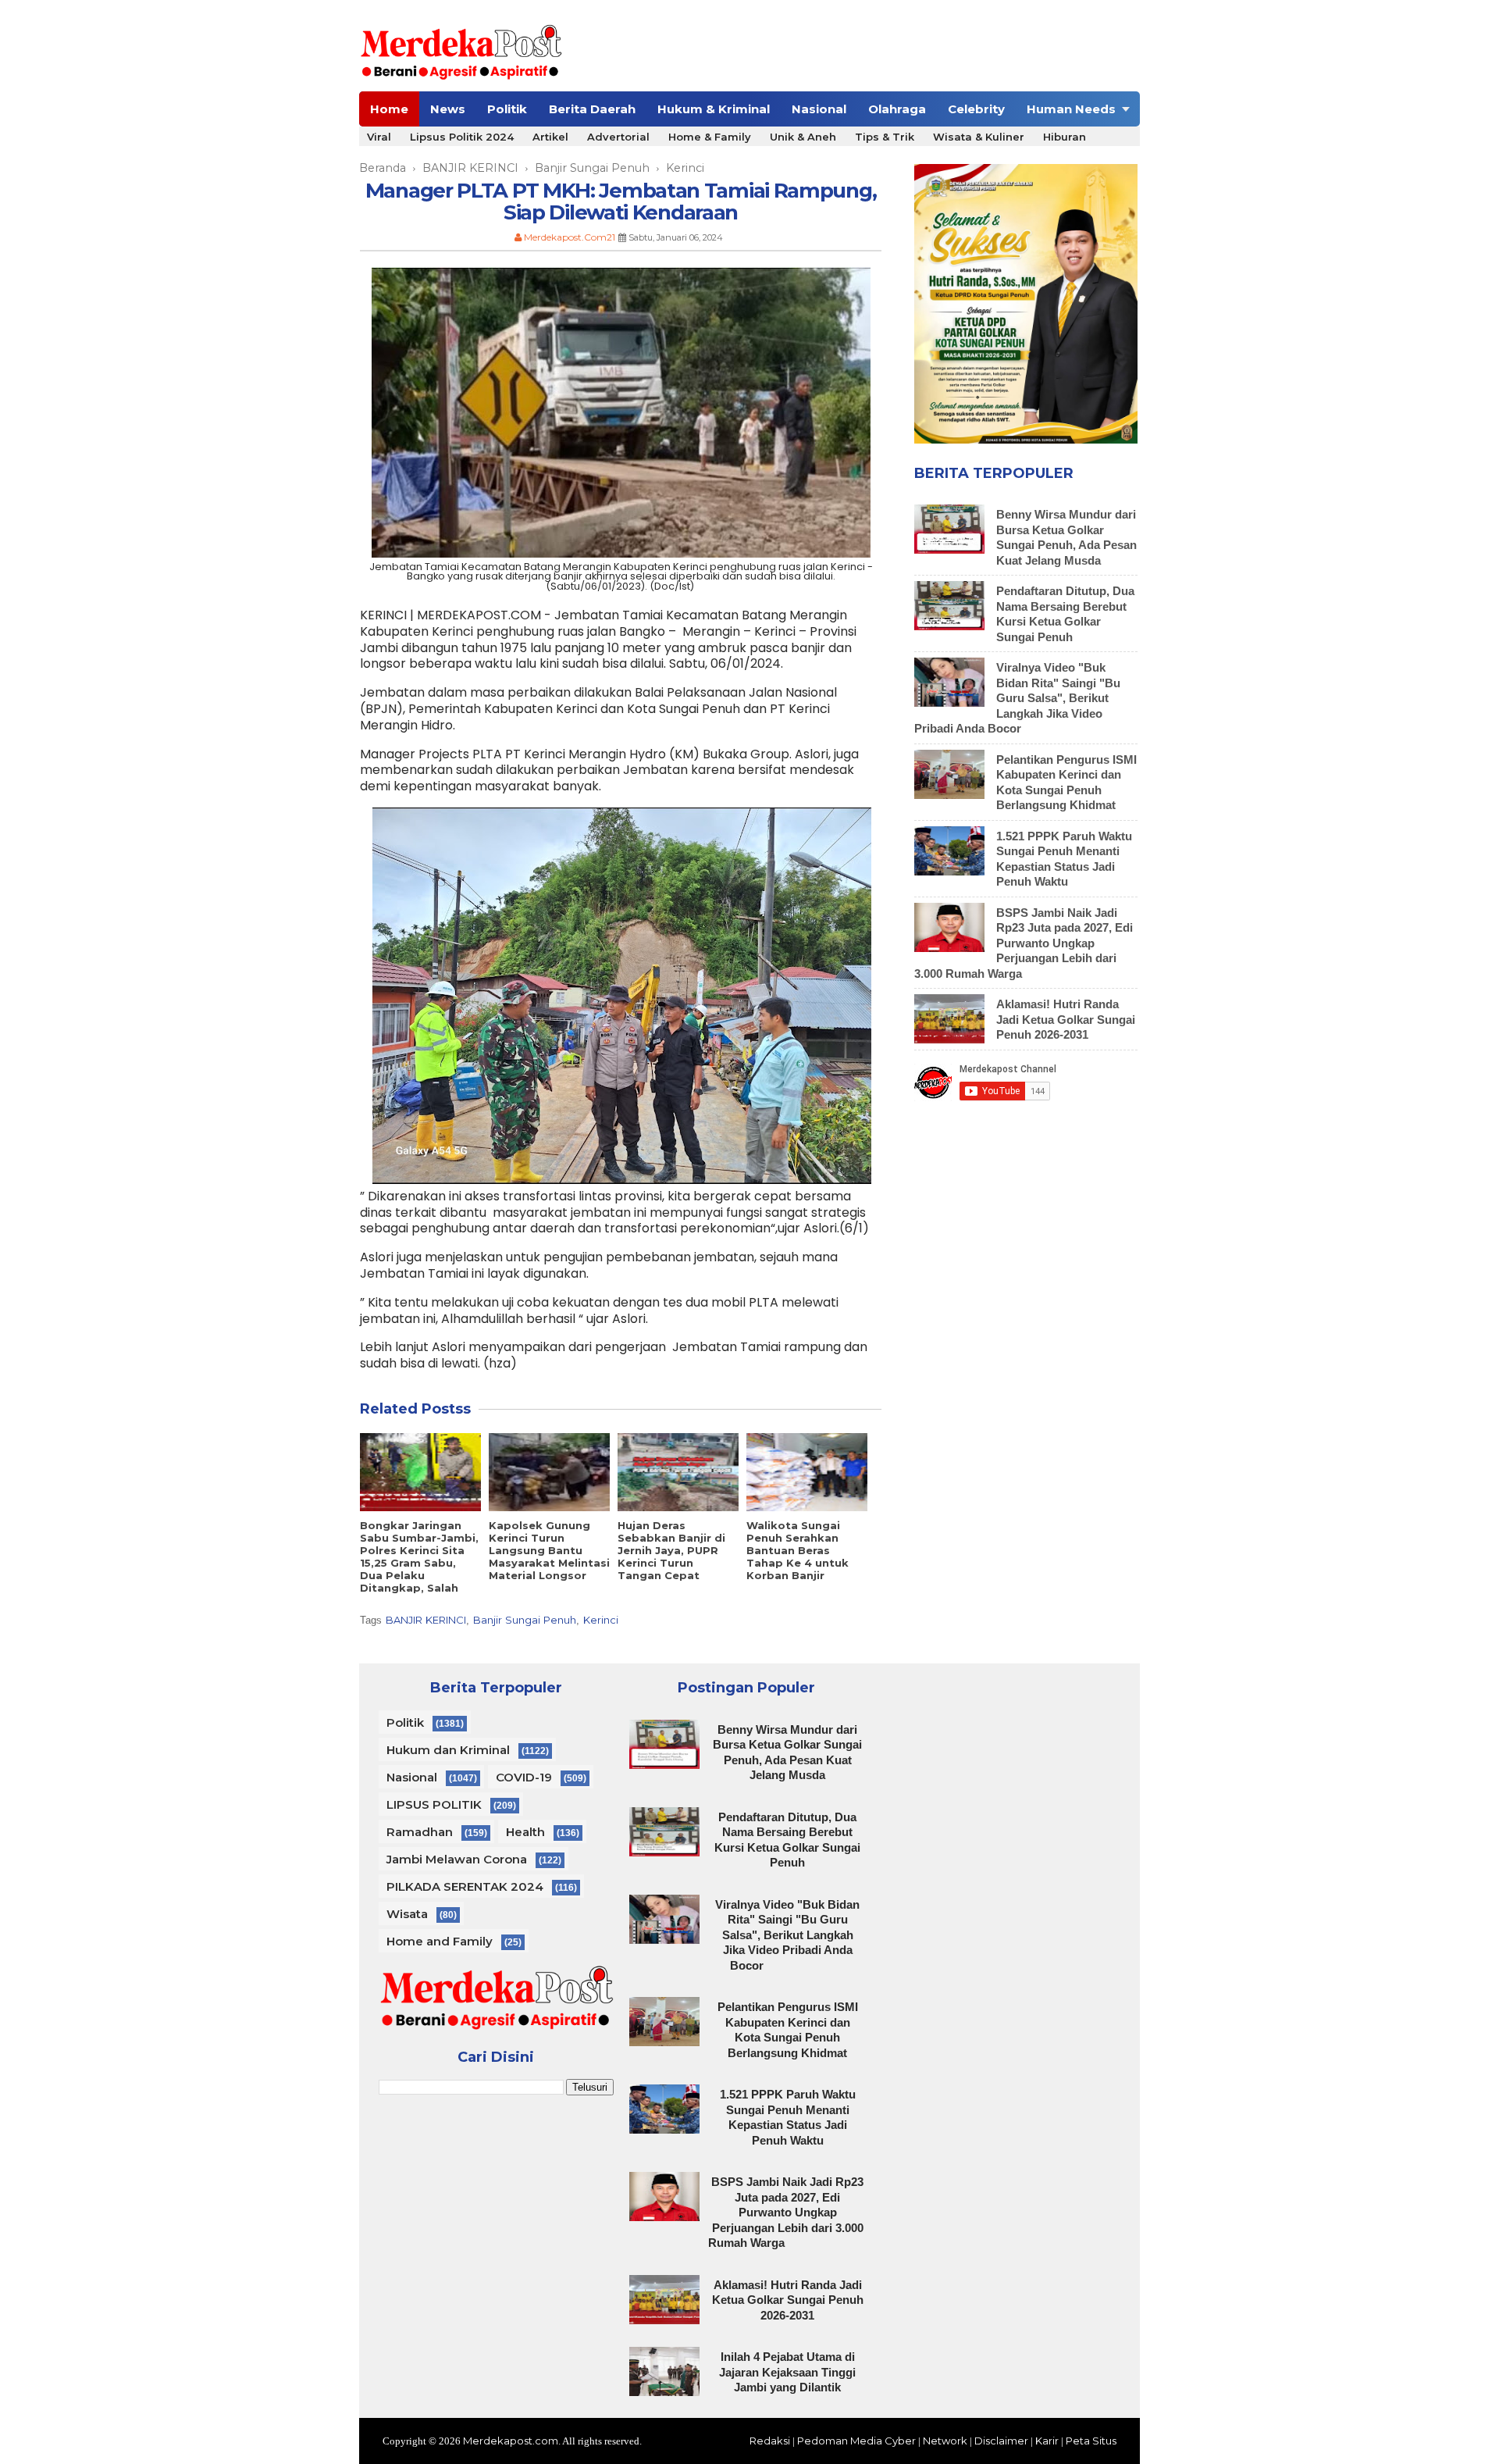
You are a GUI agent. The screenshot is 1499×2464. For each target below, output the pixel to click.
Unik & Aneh (803, 137)
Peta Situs (1091, 2441)
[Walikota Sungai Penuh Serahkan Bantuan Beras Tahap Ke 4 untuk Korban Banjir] (807, 1472)
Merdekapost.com (511, 2441)
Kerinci (601, 1620)
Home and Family (440, 1941)
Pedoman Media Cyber (856, 2441)
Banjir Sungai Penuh (525, 1620)
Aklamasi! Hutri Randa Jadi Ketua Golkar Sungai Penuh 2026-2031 (1066, 1019)
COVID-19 (524, 1777)
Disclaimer (1001, 2441)
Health (525, 1832)
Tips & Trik (885, 137)
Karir (1047, 2441)
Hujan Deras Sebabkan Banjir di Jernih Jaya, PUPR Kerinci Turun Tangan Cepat (671, 1550)
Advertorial (618, 137)
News (448, 109)
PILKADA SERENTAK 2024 (465, 1886)
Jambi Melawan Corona (457, 1859)
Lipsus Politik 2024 (462, 137)
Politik (507, 109)
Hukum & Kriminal (714, 109)
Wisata (407, 1914)
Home (389, 109)
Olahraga (897, 109)
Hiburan (1065, 137)
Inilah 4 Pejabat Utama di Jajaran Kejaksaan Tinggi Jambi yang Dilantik (787, 2372)
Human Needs (1071, 109)
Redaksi (770, 2441)
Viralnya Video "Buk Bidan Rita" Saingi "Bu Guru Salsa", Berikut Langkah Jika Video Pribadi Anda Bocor (1017, 698)
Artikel (550, 137)
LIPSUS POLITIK (434, 1804)
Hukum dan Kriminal (448, 1750)
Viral (379, 137)
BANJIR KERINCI (426, 1620)
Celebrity (976, 109)
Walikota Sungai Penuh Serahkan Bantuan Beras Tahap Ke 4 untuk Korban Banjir (798, 1550)
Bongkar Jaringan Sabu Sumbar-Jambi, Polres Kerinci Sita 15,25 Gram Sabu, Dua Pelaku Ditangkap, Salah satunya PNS (419, 1563)
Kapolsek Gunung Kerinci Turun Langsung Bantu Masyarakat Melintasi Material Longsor (549, 1550)
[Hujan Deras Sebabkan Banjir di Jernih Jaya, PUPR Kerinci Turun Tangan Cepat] (678, 1472)
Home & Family (710, 137)
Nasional (819, 109)
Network (945, 2441)
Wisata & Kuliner (979, 137)
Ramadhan (420, 1832)
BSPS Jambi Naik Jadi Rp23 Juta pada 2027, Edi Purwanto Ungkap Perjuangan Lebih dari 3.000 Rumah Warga (1024, 943)
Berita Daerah (592, 109)
